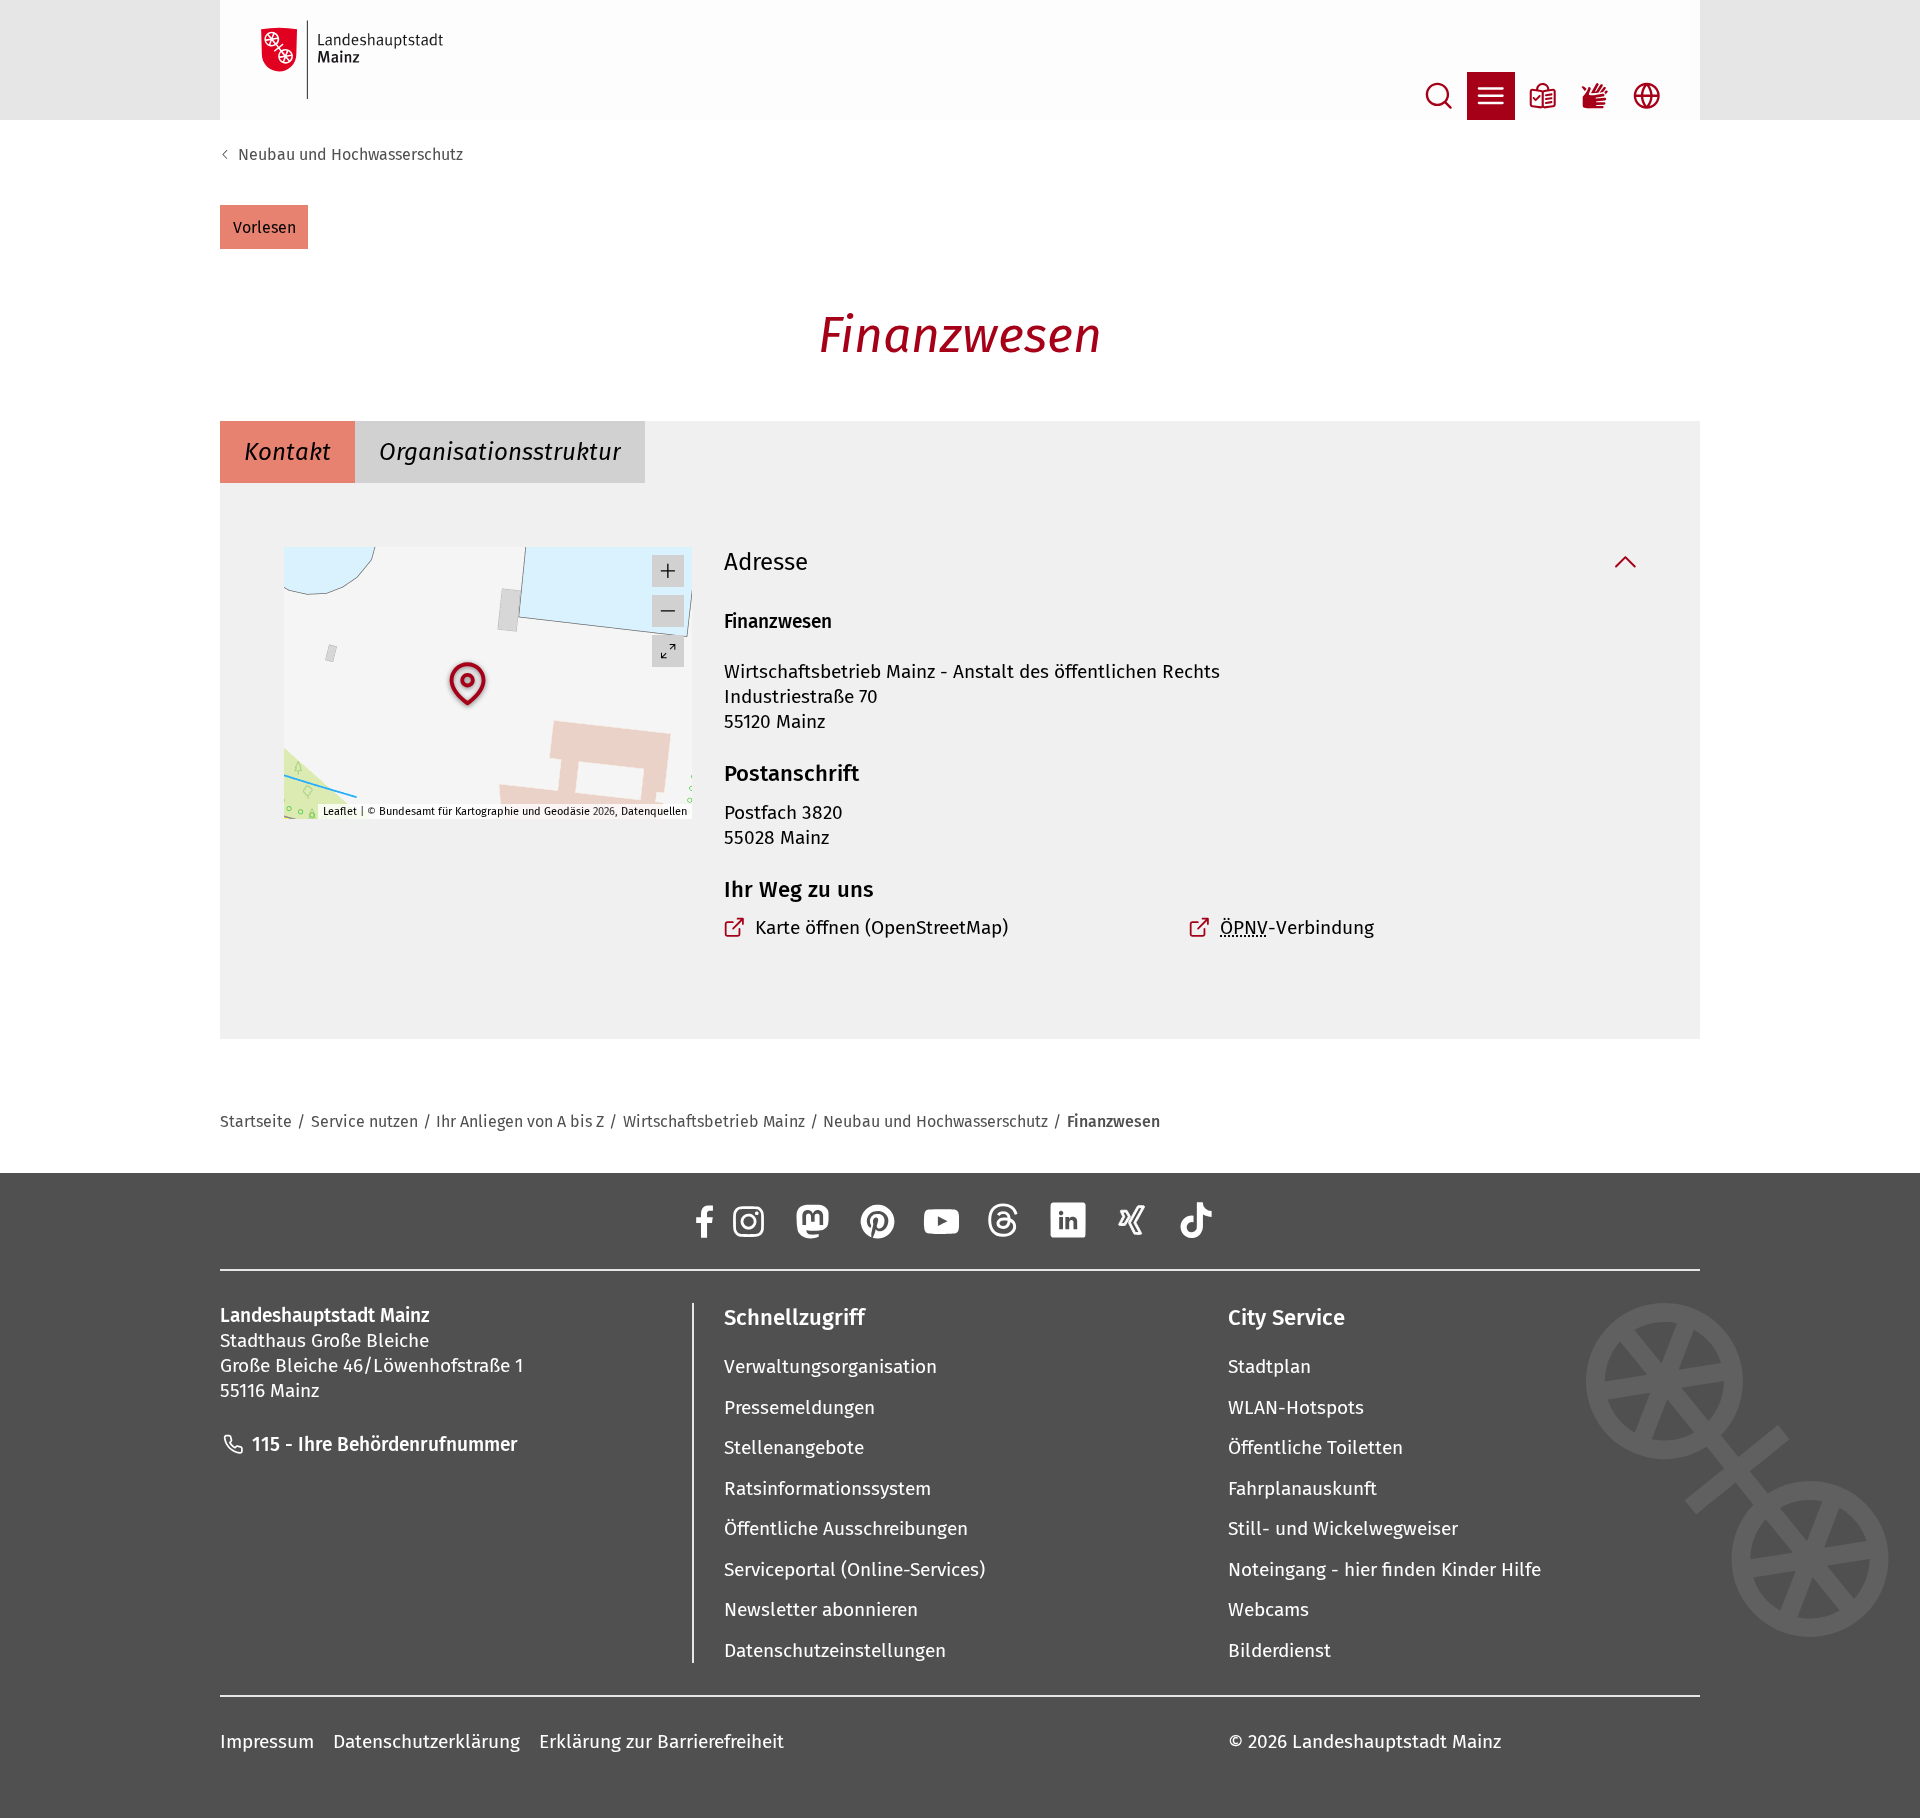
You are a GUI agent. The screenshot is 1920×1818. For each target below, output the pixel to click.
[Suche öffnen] (1439, 96)
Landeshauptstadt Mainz (1396, 1741)
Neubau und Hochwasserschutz (350, 154)
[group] (488, 683)
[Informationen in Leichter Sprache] (1543, 96)
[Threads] (1004, 1220)
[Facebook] (703, 1220)
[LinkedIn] (1068, 1220)
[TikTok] (1197, 1220)
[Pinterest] (876, 1220)
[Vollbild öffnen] (668, 651)
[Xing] (1132, 1220)
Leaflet (340, 811)
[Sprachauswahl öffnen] (1647, 96)
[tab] (287, 452)
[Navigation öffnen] (1491, 96)
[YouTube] (940, 1220)
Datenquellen (654, 811)
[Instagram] (747, 1220)
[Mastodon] (811, 1220)
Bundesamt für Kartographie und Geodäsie (484, 811)
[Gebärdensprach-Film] (1595, 96)
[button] (264, 227)
